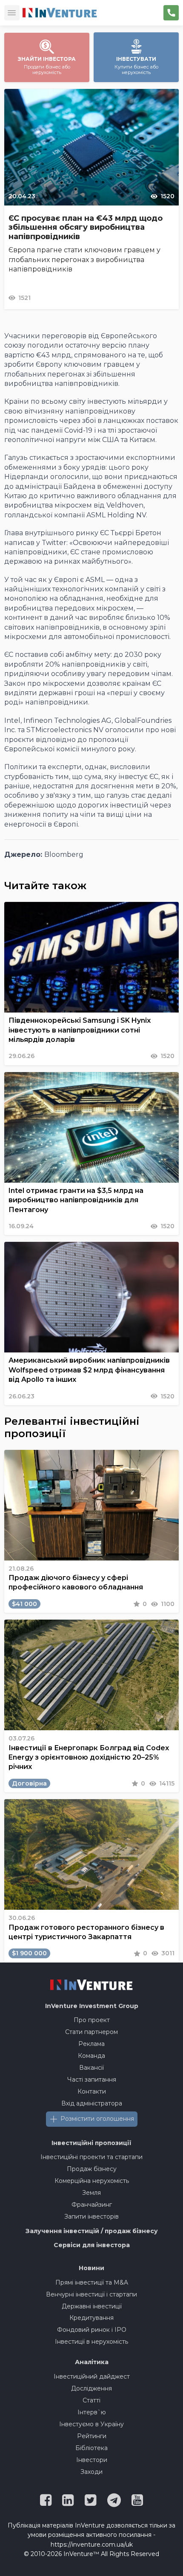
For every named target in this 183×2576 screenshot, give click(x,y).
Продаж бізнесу (92, 2169)
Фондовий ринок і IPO (92, 2330)
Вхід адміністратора (92, 2103)
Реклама (91, 2044)
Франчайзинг (92, 2205)
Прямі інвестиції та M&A (92, 2282)
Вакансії (91, 2068)
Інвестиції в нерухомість (91, 2342)
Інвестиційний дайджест (92, 2376)
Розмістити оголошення (97, 2119)
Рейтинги (92, 2436)
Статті (91, 2400)
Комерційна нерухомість (92, 2181)
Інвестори (92, 2460)
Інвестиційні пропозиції (91, 2143)
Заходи (91, 2472)
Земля (91, 2193)
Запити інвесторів (91, 2217)
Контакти (92, 2091)
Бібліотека (91, 2448)
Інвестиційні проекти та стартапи (91, 2157)
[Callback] (171, 13)
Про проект (92, 2020)
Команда (91, 2056)
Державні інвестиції (92, 2306)
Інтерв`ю (92, 2412)
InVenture (92, 2006)
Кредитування (91, 2318)
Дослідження (91, 2388)
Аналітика (92, 2362)
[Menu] (12, 13)
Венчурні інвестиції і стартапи (91, 2294)
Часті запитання (92, 2080)
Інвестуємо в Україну (91, 2424)
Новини (91, 2268)
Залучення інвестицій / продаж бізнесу (92, 2231)
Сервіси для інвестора (92, 2245)
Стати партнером (91, 2032)
